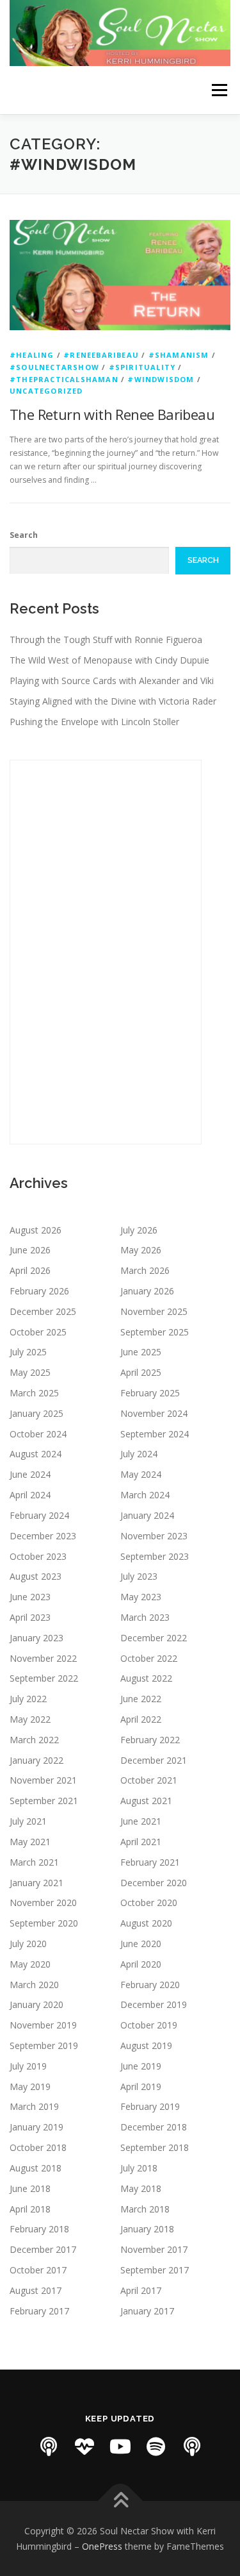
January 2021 (36, 1883)
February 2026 (39, 1291)
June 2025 (141, 1352)
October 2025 (38, 1332)
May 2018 (141, 2188)
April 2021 (141, 1842)
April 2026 (30, 1270)
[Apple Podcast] (49, 2446)
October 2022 (149, 1658)
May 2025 (30, 1372)
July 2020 (28, 1944)
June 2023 (30, 1597)
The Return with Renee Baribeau (112, 414)
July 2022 (28, 1699)
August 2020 (146, 1923)
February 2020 (150, 1985)
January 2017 (147, 2311)
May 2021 (30, 1842)
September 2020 (44, 1923)
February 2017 (39, 2311)
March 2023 (145, 1617)
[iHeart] (84, 2446)
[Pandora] (192, 2446)
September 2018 (155, 2147)
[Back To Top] (120, 2501)
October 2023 (38, 1556)
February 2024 (39, 1515)
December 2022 (154, 1638)
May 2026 (141, 1250)
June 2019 (141, 2066)
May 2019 (30, 2087)
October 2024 (38, 1434)
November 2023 (154, 1536)
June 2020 (141, 1944)
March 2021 (34, 1862)
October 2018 (38, 2147)
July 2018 (139, 2168)
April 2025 (141, 1372)
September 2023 (155, 1556)
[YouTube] (120, 2446)
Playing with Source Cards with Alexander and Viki (112, 681)
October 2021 (149, 1780)
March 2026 (145, 1270)
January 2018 (147, 2229)
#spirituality (142, 367)
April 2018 (30, 2209)
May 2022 (30, 1719)
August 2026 (36, 1230)
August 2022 (146, 1678)
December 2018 (154, 2127)
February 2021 (150, 1862)
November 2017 (154, 2249)
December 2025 (43, 1311)
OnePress (102, 2546)
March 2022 (34, 1740)
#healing (32, 355)
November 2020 (43, 1903)
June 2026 (30, 1250)
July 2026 (139, 1230)
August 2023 (36, 1576)
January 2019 (36, 2127)
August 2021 (146, 1801)
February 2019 (150, 2106)
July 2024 (139, 1454)
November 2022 (43, 1658)
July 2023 (139, 1576)
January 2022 (36, 1760)
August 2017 (36, 2290)
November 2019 (43, 2025)
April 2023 (30, 1617)
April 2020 (141, 1964)
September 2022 (44, 1678)
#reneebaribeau (101, 355)
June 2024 (30, 1474)
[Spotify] (156, 2446)
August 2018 (36, 2168)
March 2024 (145, 1495)
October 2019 (149, 2025)
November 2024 (154, 1413)
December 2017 (43, 2249)
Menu (219, 90)
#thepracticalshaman (64, 379)
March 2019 (34, 2106)
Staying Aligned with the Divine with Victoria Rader (113, 701)
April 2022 (141, 1719)
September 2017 (155, 2270)
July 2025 (28, 1352)
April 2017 (141, 2290)
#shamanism (179, 355)
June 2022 (141, 1699)
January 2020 (36, 2004)
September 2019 (44, 2045)
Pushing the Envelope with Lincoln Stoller (94, 722)
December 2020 (154, 1883)
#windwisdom (161, 379)
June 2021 (141, 1821)
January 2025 (36, 1413)
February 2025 (150, 1393)
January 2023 (36, 1638)
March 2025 (34, 1393)
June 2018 (30, 2188)
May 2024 (141, 1474)
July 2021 (28, 1821)
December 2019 (154, 2004)
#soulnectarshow (54, 367)
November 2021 (43, 1780)
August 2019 (146, 2045)
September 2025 (155, 1332)
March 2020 (34, 1985)
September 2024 (155, 1434)
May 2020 (30, 1964)
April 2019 (141, 2087)
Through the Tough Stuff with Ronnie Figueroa (106, 640)
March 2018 (145, 2209)
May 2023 (141, 1597)
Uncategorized (46, 391)
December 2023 (43, 1536)
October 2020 (149, 1903)
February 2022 (150, 1740)
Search (24, 535)
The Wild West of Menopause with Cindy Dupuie (109, 660)
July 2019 (28, 2066)
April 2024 (30, 1495)
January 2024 (147, 1515)
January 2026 (147, 1291)
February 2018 (39, 2229)
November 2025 (154, 1311)
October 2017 (38, 2270)
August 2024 (36, 1454)
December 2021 (154, 1760)
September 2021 (44, 1801)
